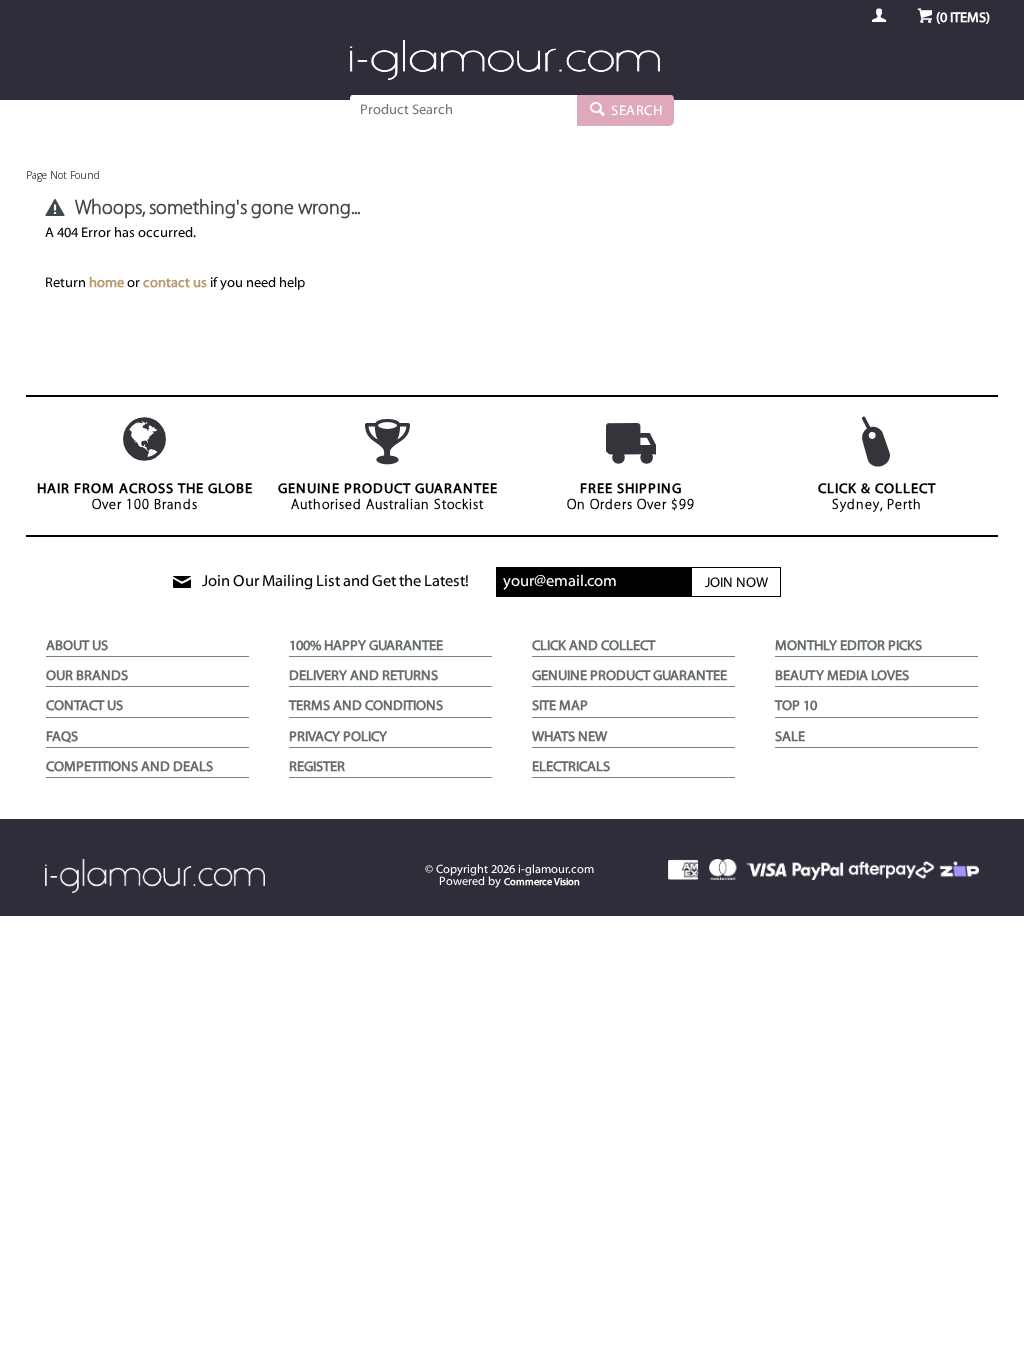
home (106, 283)
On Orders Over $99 (631, 497)
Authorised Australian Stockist (388, 497)
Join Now (736, 583)
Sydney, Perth (877, 497)
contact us (175, 283)
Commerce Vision (542, 882)
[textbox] (463, 110)
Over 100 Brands (145, 497)
